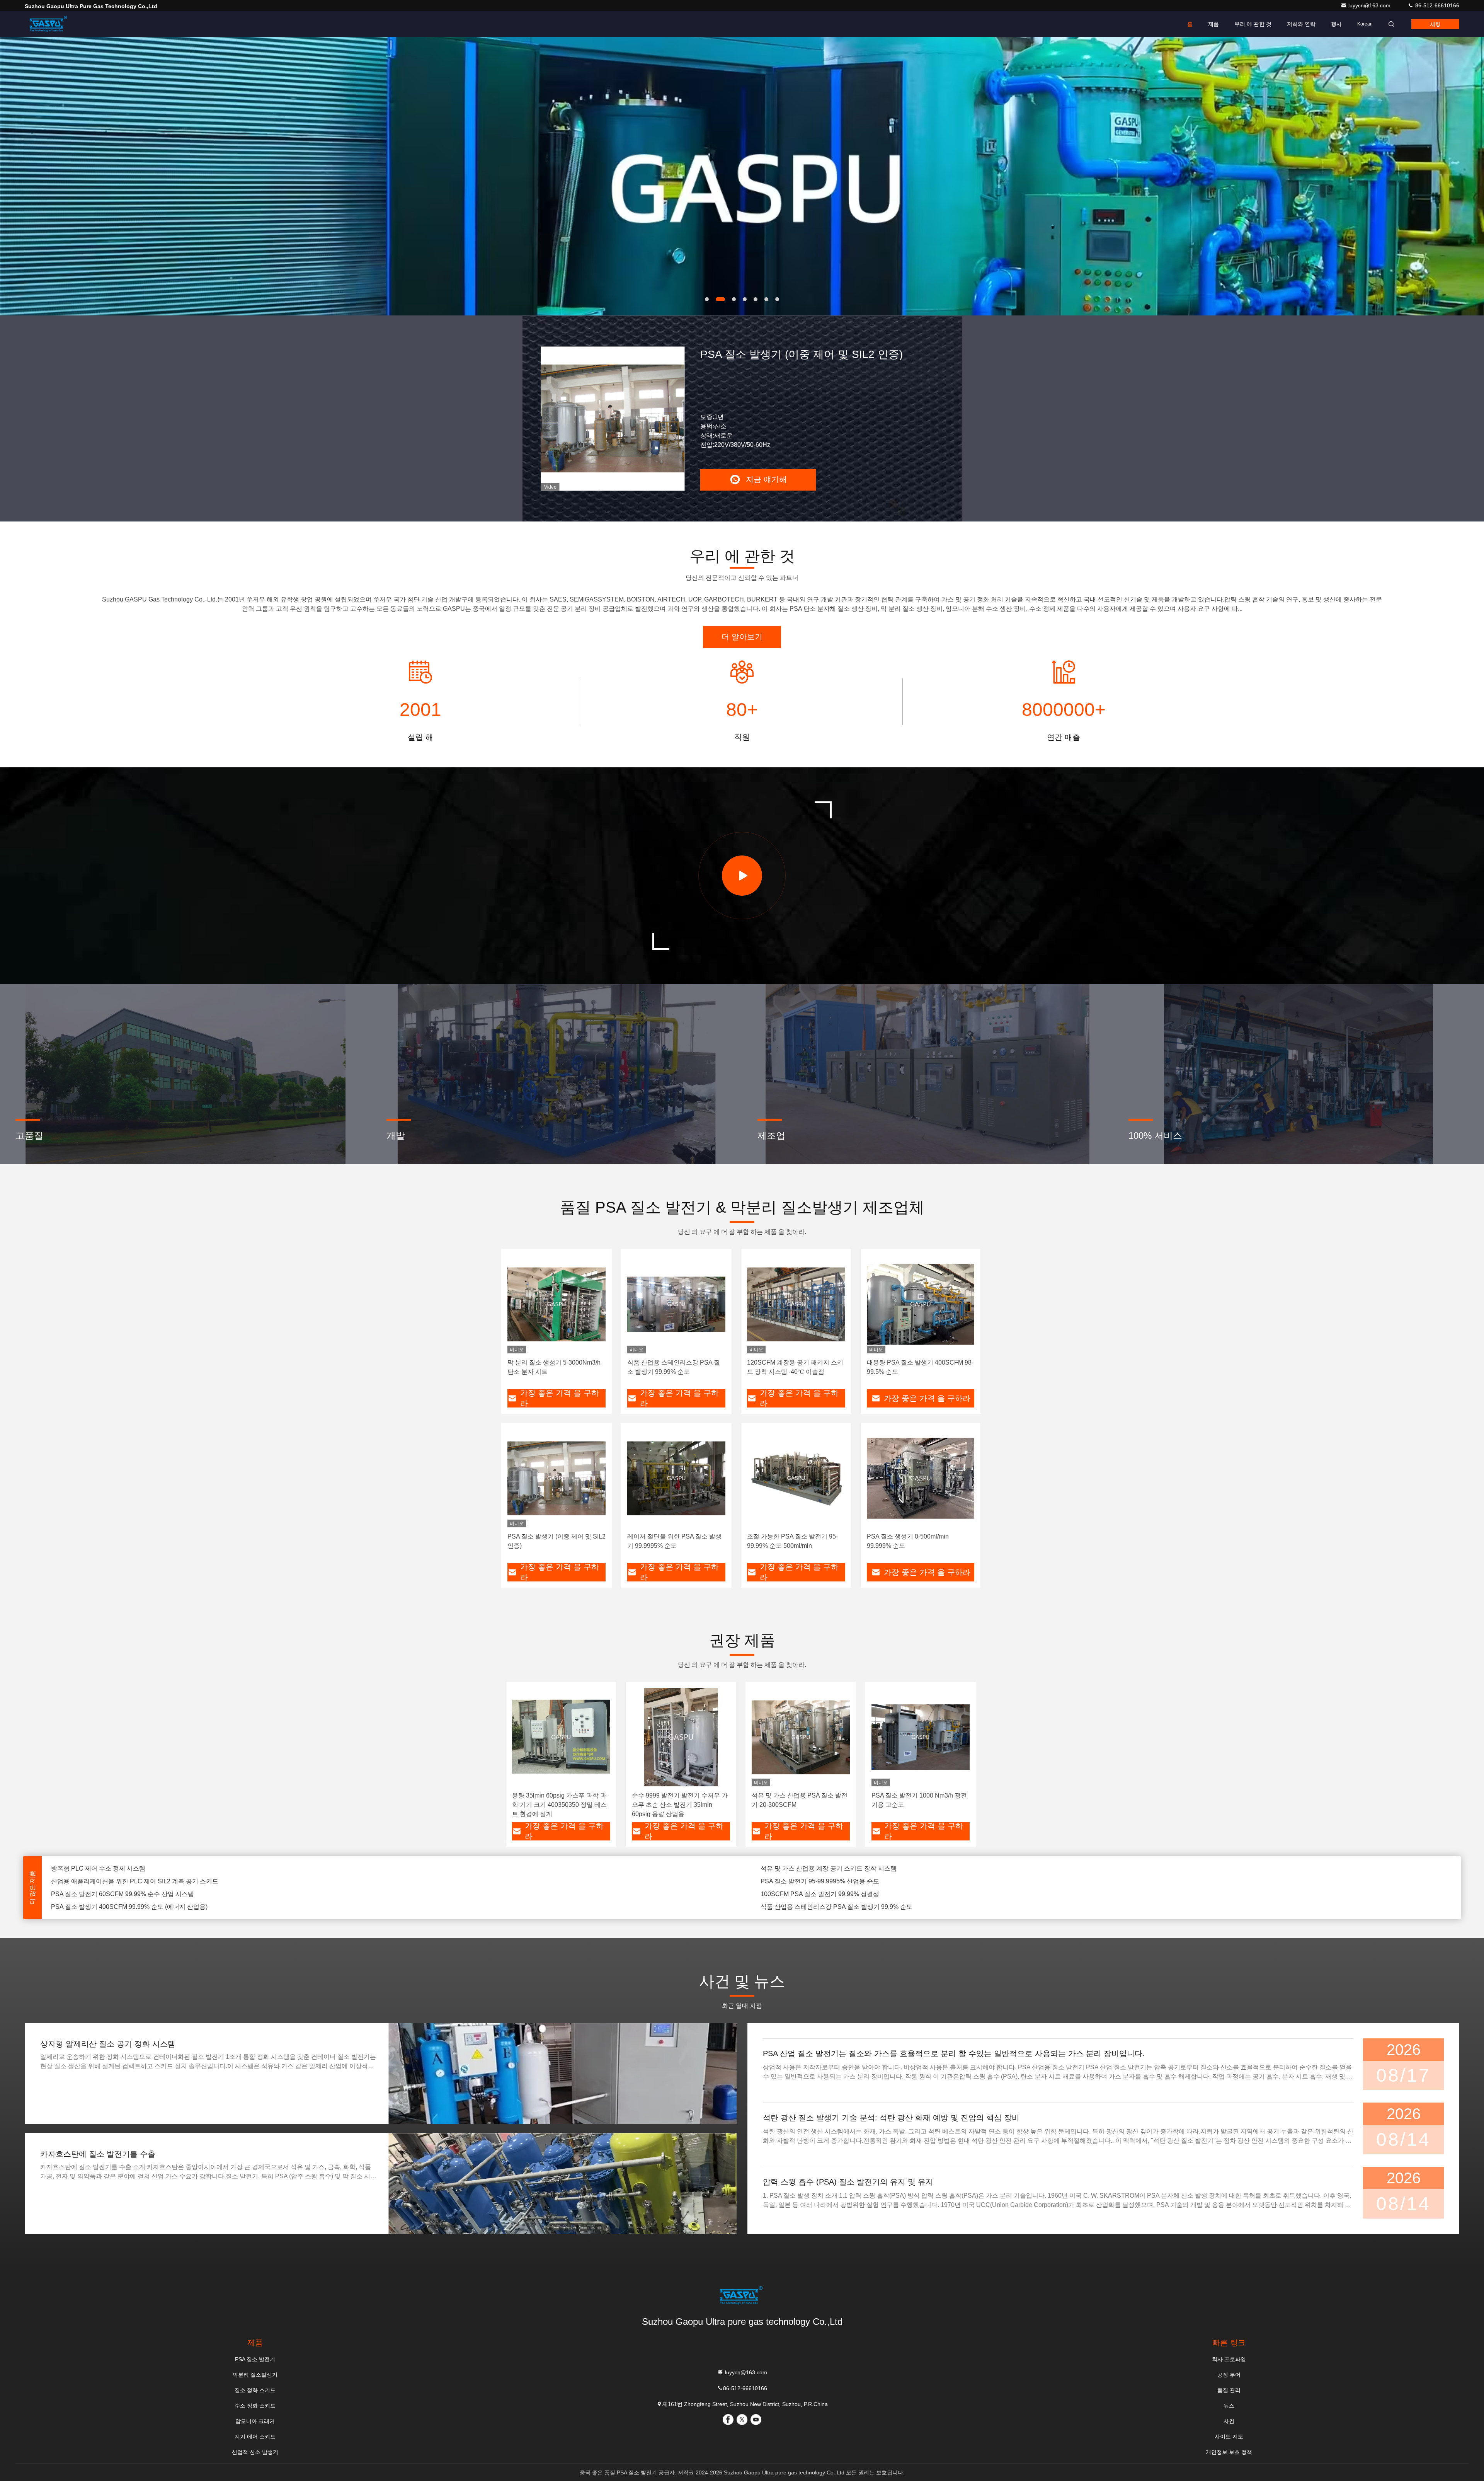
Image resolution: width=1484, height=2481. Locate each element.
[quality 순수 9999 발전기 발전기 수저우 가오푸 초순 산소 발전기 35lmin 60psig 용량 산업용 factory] (681, 1737)
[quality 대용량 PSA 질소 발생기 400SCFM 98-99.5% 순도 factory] (921, 1304)
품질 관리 (1229, 2390)
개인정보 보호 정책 (1229, 2452)
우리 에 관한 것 (1253, 24)
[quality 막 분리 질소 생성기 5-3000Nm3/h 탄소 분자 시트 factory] (556, 1304)
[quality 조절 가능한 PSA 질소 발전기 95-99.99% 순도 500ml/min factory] (796, 1478)
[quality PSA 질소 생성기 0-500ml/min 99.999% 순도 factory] (921, 1478)
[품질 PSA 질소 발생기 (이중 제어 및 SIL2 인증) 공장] (613, 418)
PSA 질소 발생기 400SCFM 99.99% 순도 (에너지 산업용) (129, 1868)
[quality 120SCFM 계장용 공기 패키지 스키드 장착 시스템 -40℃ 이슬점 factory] (796, 1304)
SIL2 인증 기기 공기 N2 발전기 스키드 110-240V (117, 1907)
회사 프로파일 (1229, 2359)
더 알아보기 (742, 637)
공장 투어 (1229, 2375)
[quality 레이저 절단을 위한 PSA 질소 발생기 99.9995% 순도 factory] (676, 1478)
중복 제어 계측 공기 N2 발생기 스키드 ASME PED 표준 (836, 1894)
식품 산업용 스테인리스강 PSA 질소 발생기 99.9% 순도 (836, 1868)
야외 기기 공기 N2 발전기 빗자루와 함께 (816, 1907)
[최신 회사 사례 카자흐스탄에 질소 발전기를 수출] (562, 2184)
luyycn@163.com (1370, 5)
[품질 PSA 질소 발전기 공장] (742, 176)
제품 (1213, 24)
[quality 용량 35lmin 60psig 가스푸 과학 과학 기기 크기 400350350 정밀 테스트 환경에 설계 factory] (561, 1737)
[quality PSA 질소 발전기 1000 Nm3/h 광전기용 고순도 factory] (921, 1737)
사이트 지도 (1229, 2437)
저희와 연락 (1301, 24)
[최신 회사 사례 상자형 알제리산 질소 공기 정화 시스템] (562, 2073)
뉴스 (1229, 2406)
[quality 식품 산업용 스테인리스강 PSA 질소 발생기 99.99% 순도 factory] (676, 1304)
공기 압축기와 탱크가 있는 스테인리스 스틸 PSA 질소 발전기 (844, 1881)
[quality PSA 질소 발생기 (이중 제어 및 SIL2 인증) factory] (556, 1478)
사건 (1229, 2421)
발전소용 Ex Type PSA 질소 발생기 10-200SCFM (119, 1881)
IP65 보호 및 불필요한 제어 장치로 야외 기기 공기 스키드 (129, 1894)
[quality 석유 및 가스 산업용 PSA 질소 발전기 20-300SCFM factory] (801, 1737)
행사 (1336, 24)
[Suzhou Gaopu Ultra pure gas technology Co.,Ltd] (49, 24)
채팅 (1435, 24)
